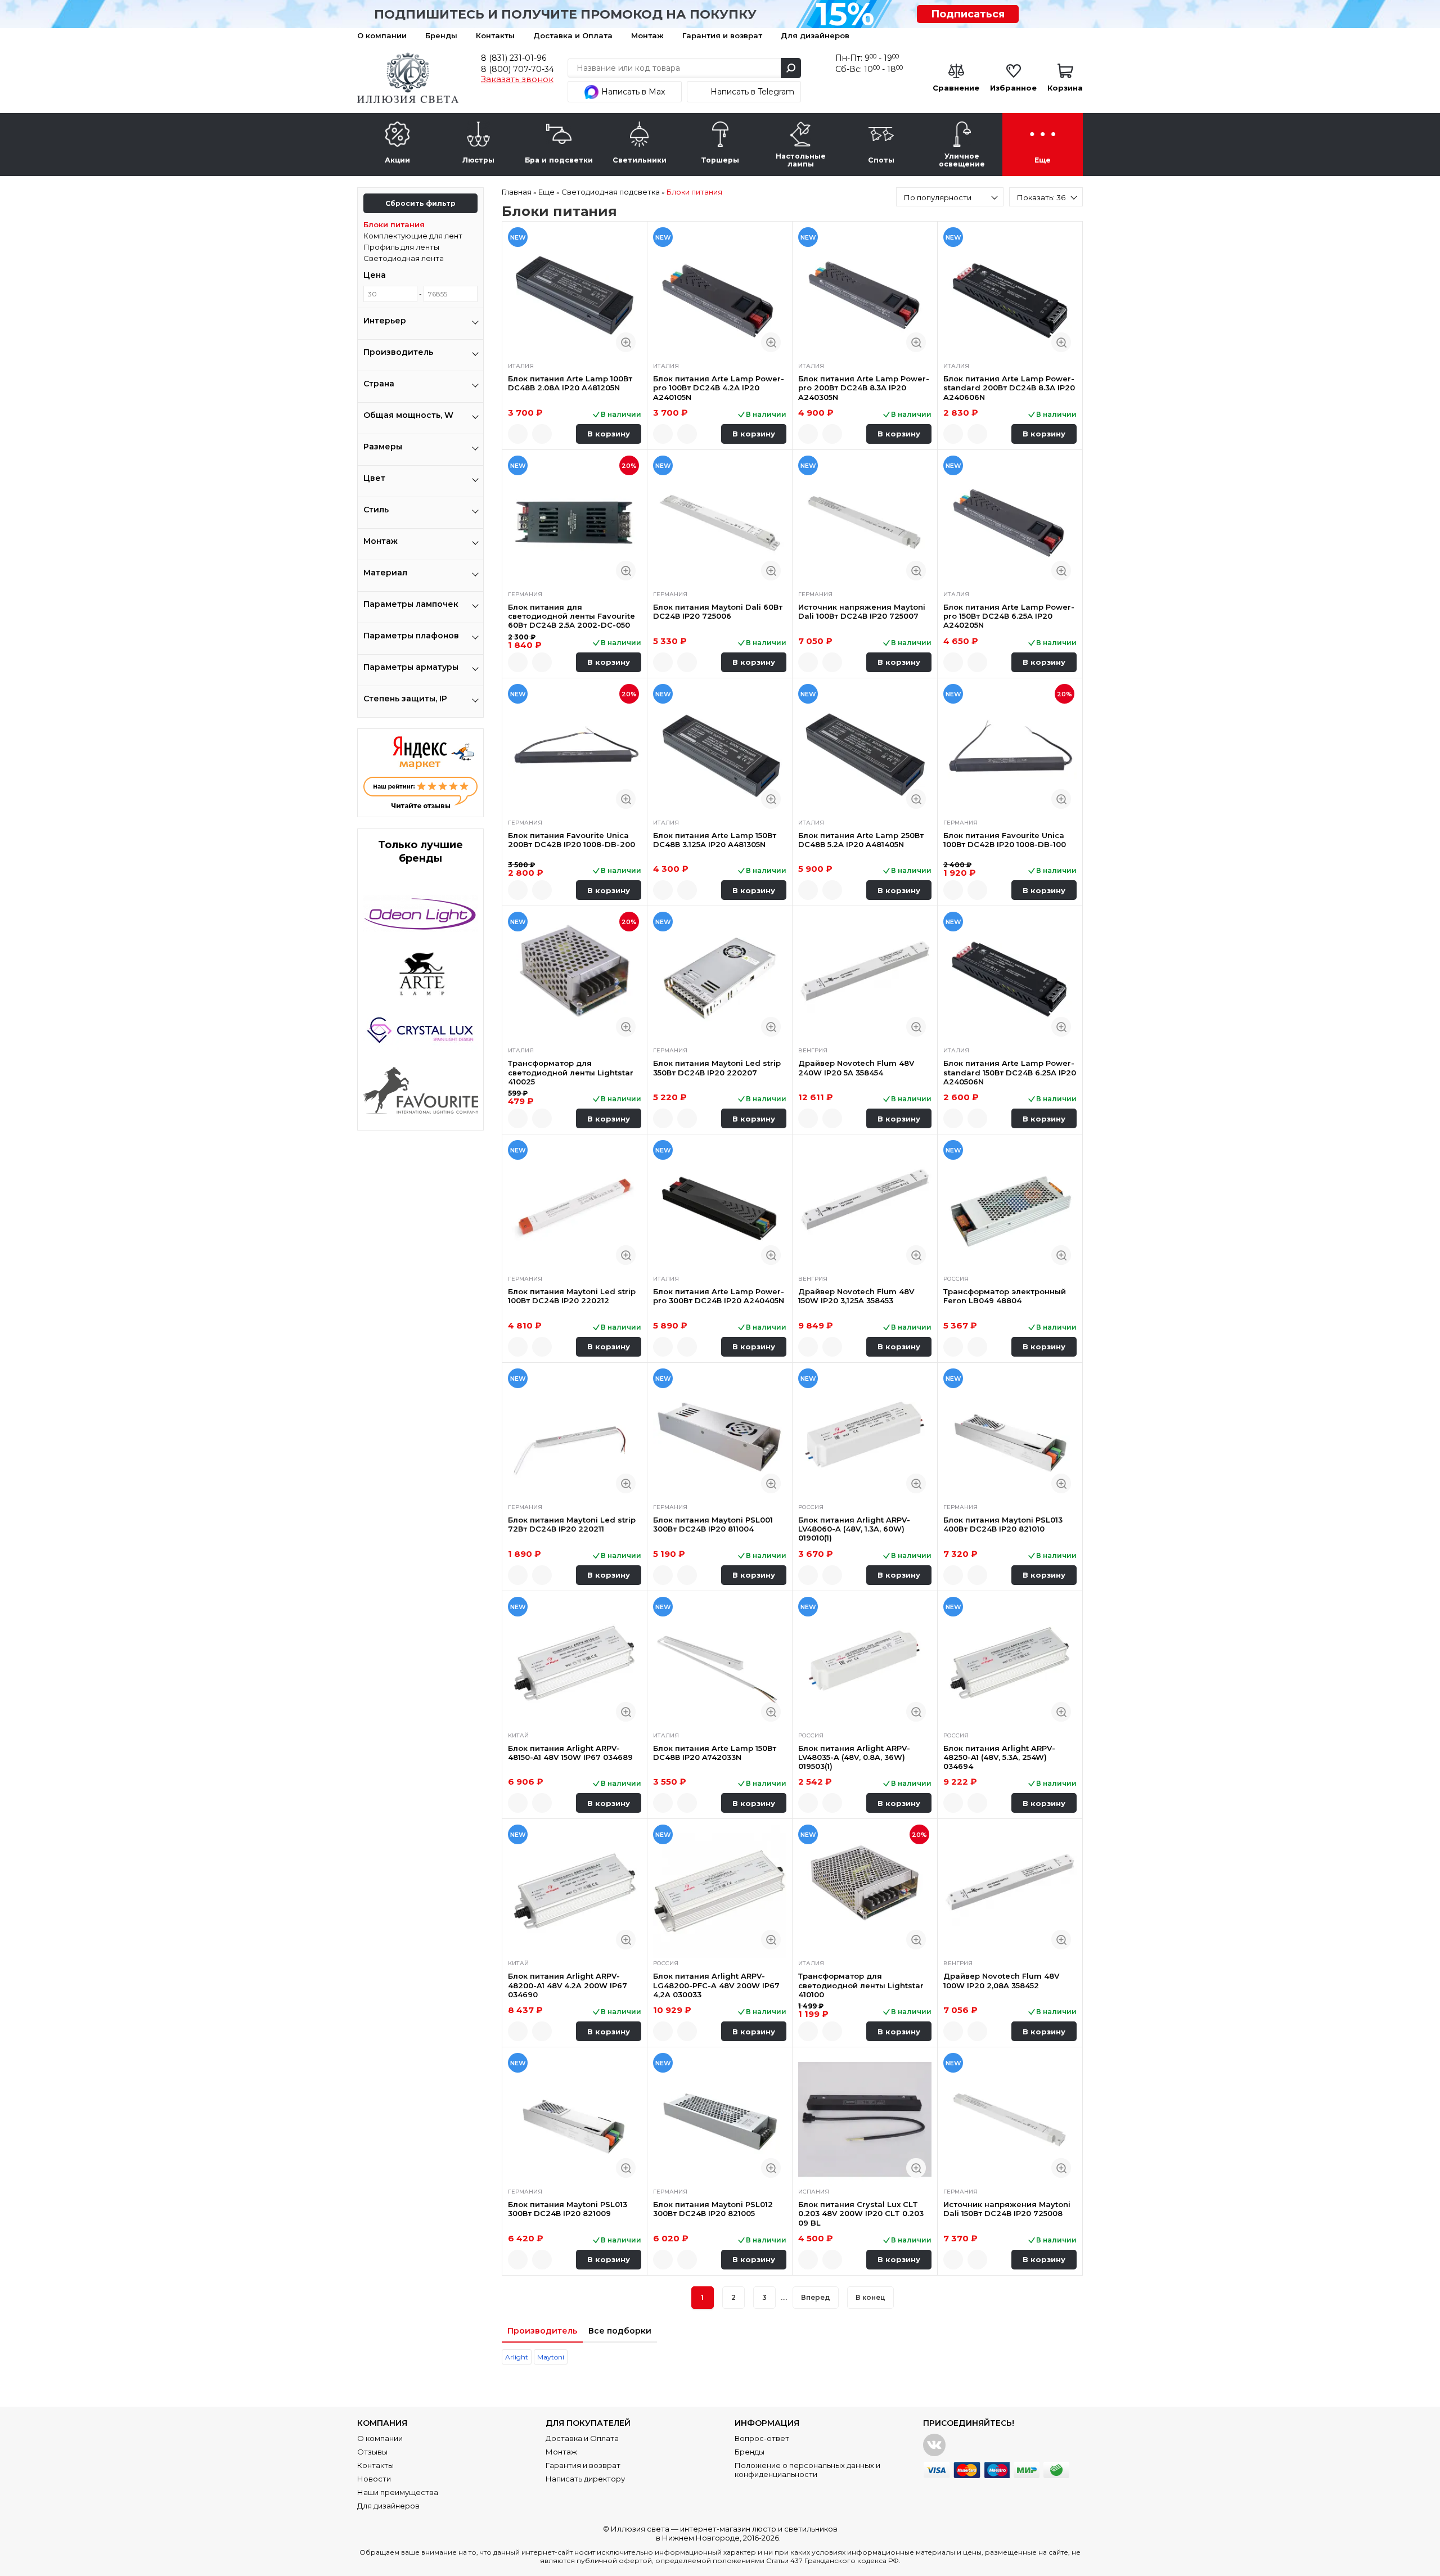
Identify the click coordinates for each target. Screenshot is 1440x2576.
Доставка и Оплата (573, 35)
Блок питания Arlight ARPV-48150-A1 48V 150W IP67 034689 (570, 1753)
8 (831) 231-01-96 (514, 58)
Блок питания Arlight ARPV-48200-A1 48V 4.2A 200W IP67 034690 (568, 1985)
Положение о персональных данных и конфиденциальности (807, 2470)
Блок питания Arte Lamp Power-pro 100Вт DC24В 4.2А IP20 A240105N (719, 388)
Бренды (441, 35)
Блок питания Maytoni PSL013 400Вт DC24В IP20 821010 (1003, 1524)
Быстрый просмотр (626, 342)
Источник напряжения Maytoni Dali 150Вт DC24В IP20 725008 (1007, 2209)
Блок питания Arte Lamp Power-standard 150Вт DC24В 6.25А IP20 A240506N (1010, 1072)
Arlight (517, 2357)
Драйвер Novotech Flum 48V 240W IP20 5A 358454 (856, 1068)
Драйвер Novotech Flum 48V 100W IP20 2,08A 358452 (1001, 1980)
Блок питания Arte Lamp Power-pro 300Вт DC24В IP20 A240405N (719, 1296)
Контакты (495, 35)
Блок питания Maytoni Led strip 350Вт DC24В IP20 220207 (717, 1068)
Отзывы (372, 2452)
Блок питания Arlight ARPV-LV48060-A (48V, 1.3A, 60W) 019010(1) (854, 1529)
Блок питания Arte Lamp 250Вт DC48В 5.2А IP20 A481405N (861, 840)
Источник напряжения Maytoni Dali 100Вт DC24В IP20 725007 (862, 611)
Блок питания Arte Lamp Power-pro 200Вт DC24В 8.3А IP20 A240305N (864, 388)
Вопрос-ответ (762, 2438)
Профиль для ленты (401, 247)
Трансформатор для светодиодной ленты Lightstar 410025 (571, 1072)
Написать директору (585, 2479)
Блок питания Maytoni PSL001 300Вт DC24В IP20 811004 (713, 1524)
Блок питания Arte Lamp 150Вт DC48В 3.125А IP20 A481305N (715, 840)
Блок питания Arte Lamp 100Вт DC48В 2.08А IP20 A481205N (570, 383)
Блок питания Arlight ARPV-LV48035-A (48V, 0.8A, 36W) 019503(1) (854, 1757)
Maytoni (551, 2357)
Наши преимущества (398, 2492)
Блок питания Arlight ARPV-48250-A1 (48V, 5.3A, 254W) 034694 (999, 1757)
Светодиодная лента (404, 258)
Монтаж (647, 35)
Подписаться (968, 14)
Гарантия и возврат (722, 35)
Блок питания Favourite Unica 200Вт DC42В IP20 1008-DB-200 (571, 840)
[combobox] (950, 197)
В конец (870, 2297)
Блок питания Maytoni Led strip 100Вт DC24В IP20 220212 (572, 1296)
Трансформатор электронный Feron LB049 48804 (1005, 1296)
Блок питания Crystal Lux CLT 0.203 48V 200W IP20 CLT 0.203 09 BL (861, 2214)
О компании (382, 35)
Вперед (816, 2297)
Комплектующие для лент (413, 236)
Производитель (542, 2331)
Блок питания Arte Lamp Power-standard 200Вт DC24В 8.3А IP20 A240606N (1009, 388)
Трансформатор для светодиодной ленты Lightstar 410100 (861, 1985)
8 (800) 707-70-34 (517, 69)
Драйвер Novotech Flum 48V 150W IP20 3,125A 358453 (856, 1296)
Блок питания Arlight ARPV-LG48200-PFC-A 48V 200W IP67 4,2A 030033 (716, 1985)
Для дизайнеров (815, 35)
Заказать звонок (517, 79)
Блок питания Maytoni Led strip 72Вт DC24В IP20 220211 (572, 1524)
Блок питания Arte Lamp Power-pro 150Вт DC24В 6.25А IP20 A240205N (1009, 616)
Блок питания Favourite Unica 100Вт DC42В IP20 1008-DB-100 (1005, 840)
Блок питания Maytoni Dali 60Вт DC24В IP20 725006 (718, 611)
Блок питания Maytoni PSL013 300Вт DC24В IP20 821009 (568, 2209)
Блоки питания (394, 224)
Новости (374, 2479)
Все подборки (620, 2331)
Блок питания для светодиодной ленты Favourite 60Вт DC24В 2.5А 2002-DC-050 (571, 616)
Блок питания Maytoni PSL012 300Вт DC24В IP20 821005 (713, 2209)
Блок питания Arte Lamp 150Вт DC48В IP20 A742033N (715, 1753)
